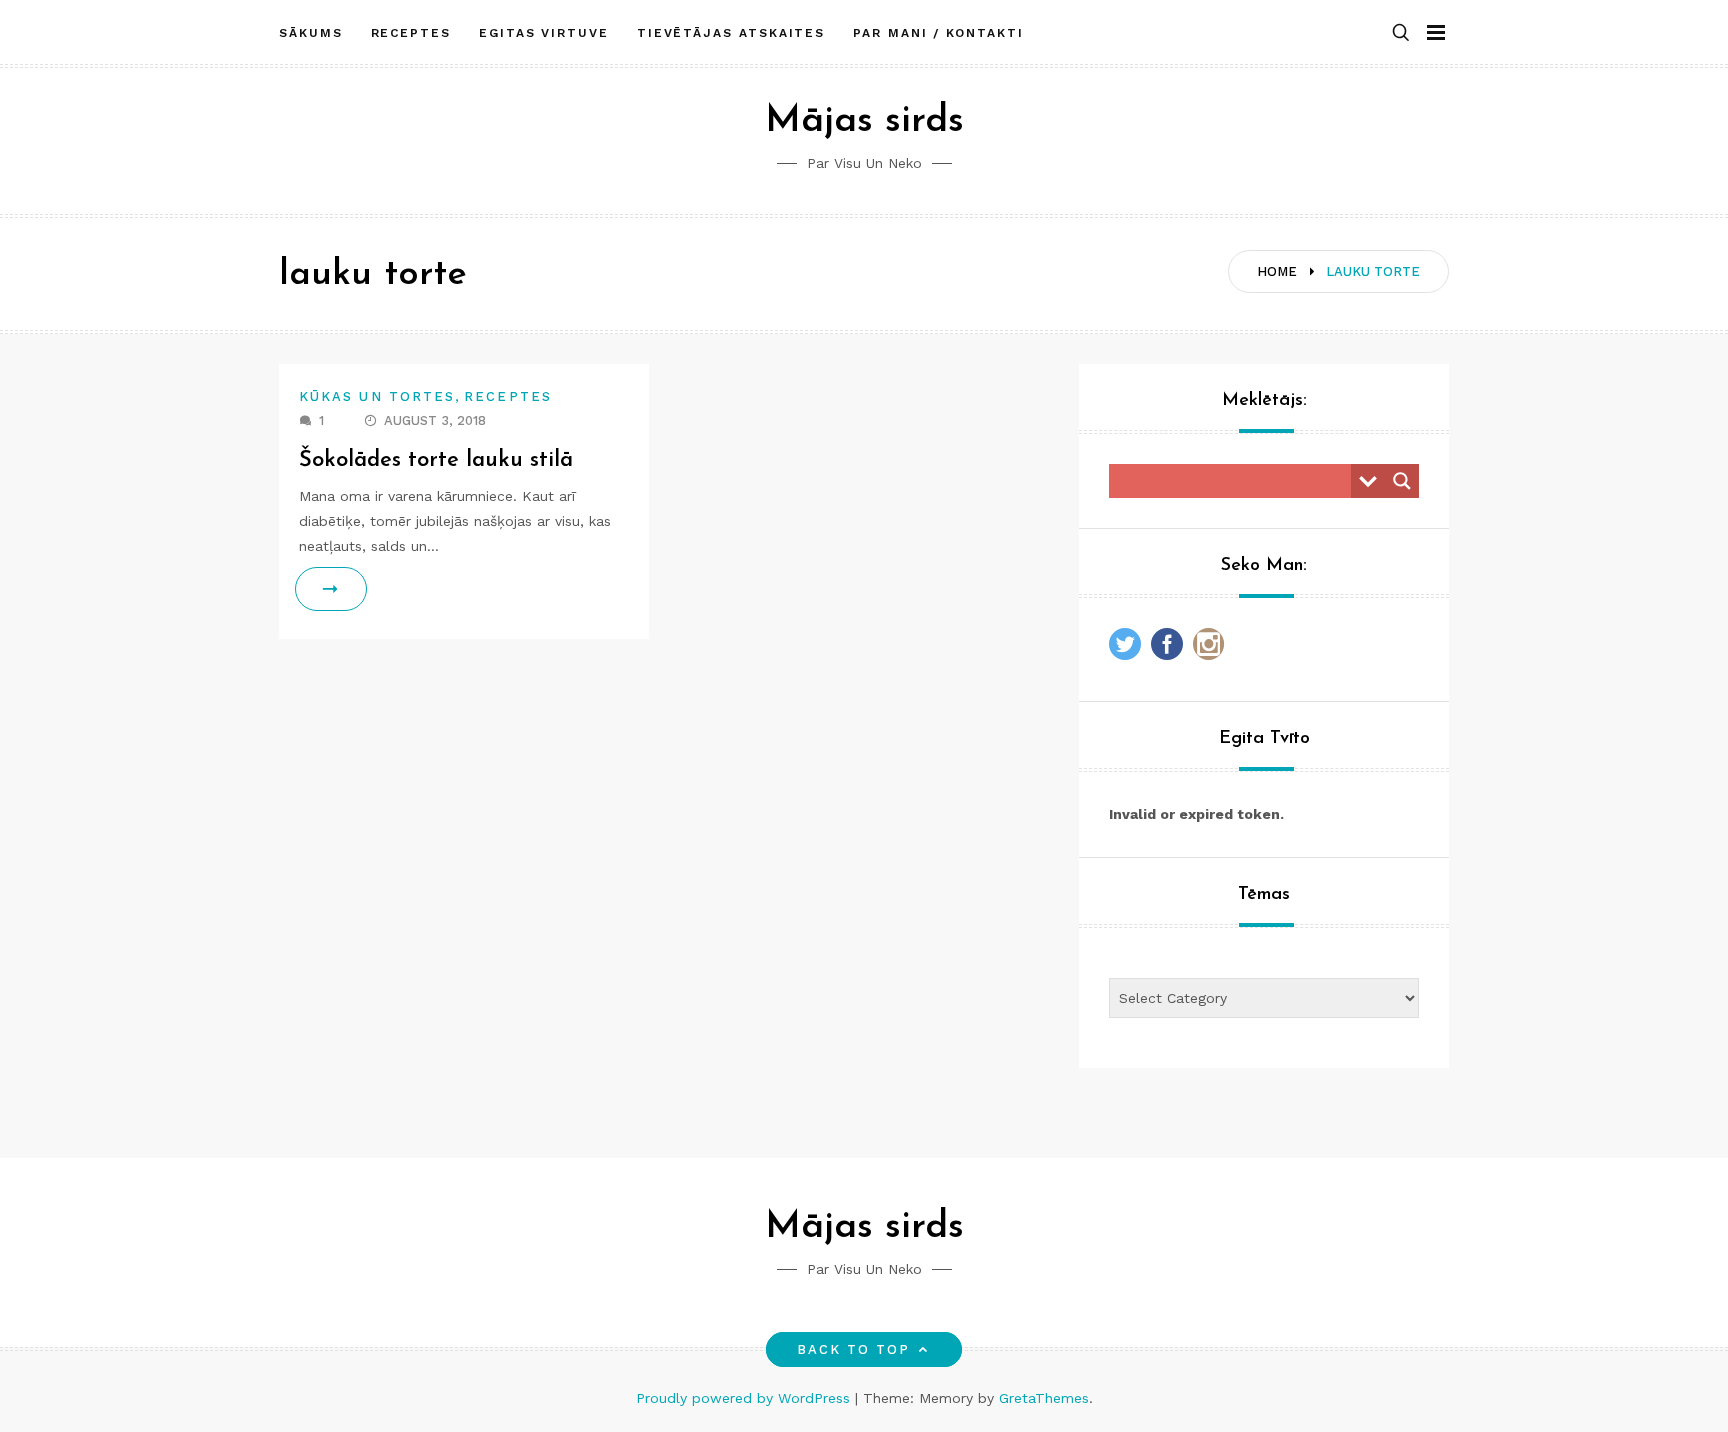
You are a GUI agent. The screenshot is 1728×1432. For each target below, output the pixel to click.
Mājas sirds (864, 121)
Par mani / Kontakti (938, 33)
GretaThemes (1044, 1398)
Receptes (411, 33)
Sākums (311, 33)
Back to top (854, 1349)
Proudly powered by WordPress (745, 1398)
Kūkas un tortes (377, 396)
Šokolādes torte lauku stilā (436, 460)
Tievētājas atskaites (731, 33)
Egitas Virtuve (544, 33)
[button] (1401, 33)
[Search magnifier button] (1402, 481)
